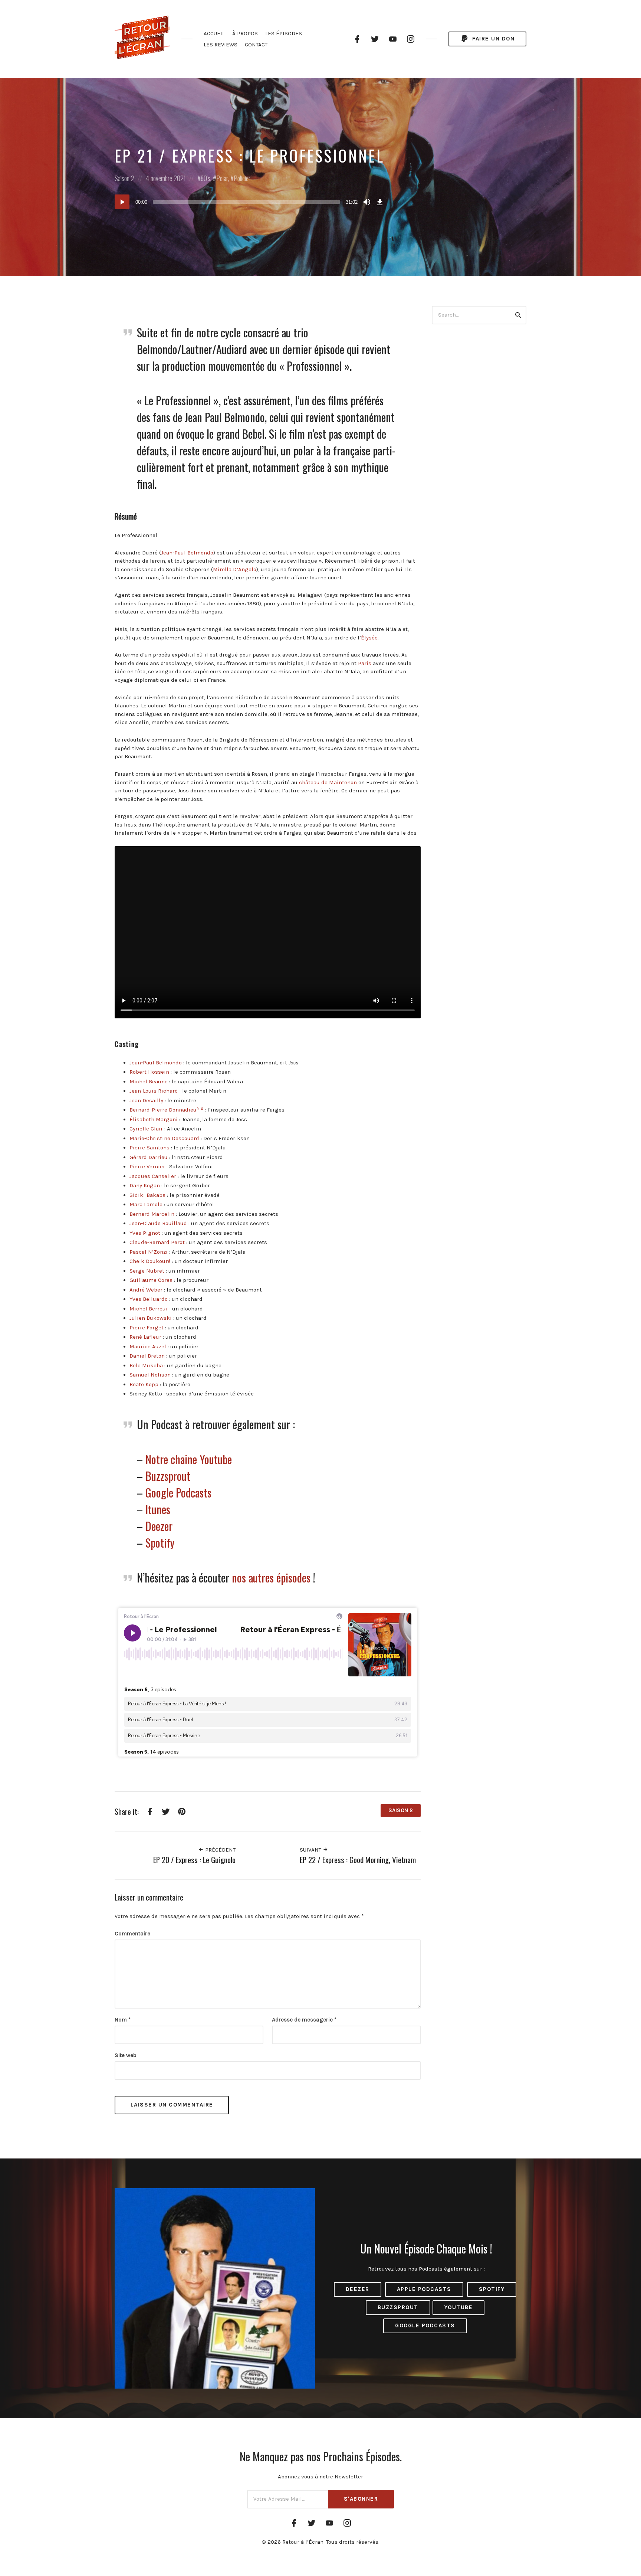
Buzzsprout (168, 1476)
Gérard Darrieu (149, 1157)
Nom (123, 2020)
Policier (242, 178)
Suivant (311, 1850)
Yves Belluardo (149, 1299)
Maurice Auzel (148, 1346)
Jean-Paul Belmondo (187, 553)
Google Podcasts (178, 1492)
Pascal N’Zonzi (149, 1252)
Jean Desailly (146, 1100)
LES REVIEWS (221, 45)
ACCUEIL (214, 33)
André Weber (146, 1290)
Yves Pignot (145, 1233)
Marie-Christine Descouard (164, 1138)
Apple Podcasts (424, 2289)
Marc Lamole (146, 1204)
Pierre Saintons (149, 1148)
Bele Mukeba (146, 1365)
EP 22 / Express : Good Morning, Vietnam (358, 1860)
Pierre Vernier (147, 1166)
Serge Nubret (147, 1271)
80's (206, 178)
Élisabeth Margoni (154, 1119)
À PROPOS (245, 33)
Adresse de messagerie (304, 2020)
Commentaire (132, 1934)
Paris (365, 663)
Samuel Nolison (150, 1375)
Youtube (459, 2307)
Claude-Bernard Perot (157, 1242)
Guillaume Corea (151, 1280)
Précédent (220, 1850)
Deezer (159, 1526)
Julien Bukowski (151, 1318)
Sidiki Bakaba (147, 1195)
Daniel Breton (147, 1356)
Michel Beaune (149, 1081)
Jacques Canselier (153, 1176)
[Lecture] (122, 202)
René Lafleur (145, 1337)
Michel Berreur (149, 1309)
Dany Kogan (145, 1185)
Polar (222, 178)
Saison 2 (124, 178)
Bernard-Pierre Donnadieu (163, 1110)
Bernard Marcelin (152, 1214)
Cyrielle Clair (146, 1129)
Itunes (158, 1509)
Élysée (369, 638)
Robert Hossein (149, 1072)
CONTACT (256, 45)
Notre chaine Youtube (189, 1459)
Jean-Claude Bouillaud (158, 1223)
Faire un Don (493, 39)
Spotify (160, 1543)
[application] (250, 202)
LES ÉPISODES (284, 33)
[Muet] (367, 202)
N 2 (200, 1108)
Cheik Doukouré (150, 1261)
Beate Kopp (144, 1384)
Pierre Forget (147, 1328)
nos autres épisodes (271, 1577)
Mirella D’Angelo (235, 569)
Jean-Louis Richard (154, 1091)
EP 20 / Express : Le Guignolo (194, 1860)
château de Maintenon (328, 782)
